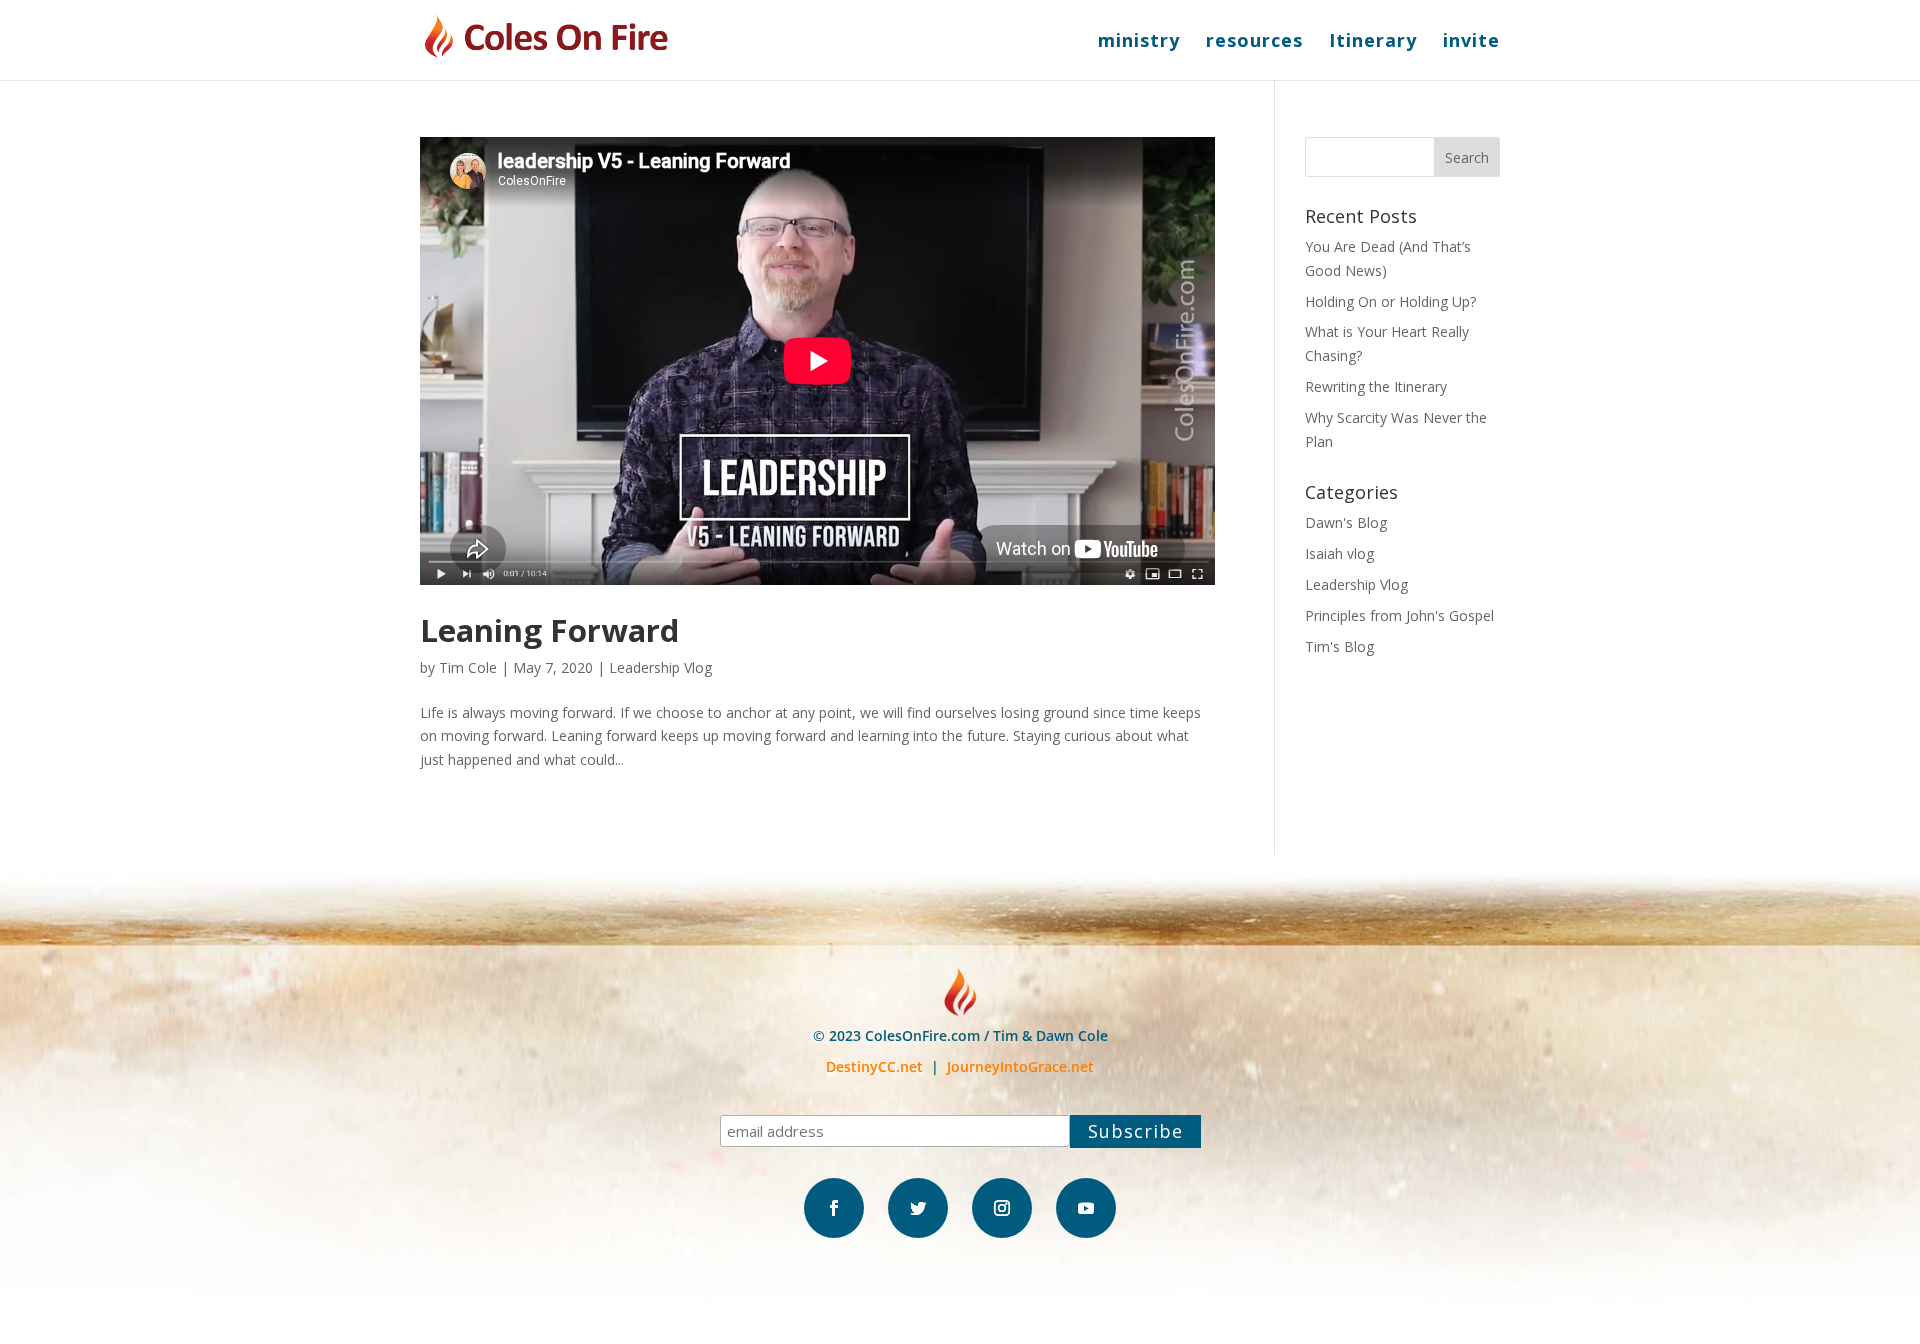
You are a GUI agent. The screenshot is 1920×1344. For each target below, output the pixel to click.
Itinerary (1373, 42)
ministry (1139, 42)
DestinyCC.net (874, 1066)
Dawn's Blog (1346, 522)
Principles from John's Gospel (1399, 615)
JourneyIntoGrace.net (1020, 1066)
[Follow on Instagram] (1002, 1208)
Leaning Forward (549, 630)
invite (1471, 42)
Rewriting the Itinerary (1376, 386)
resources (1254, 42)
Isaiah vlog (1339, 553)
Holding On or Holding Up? (1390, 301)
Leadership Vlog (660, 667)
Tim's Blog (1339, 646)
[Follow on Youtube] (1086, 1208)
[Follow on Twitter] (918, 1208)
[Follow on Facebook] (834, 1208)
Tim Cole (468, 667)
